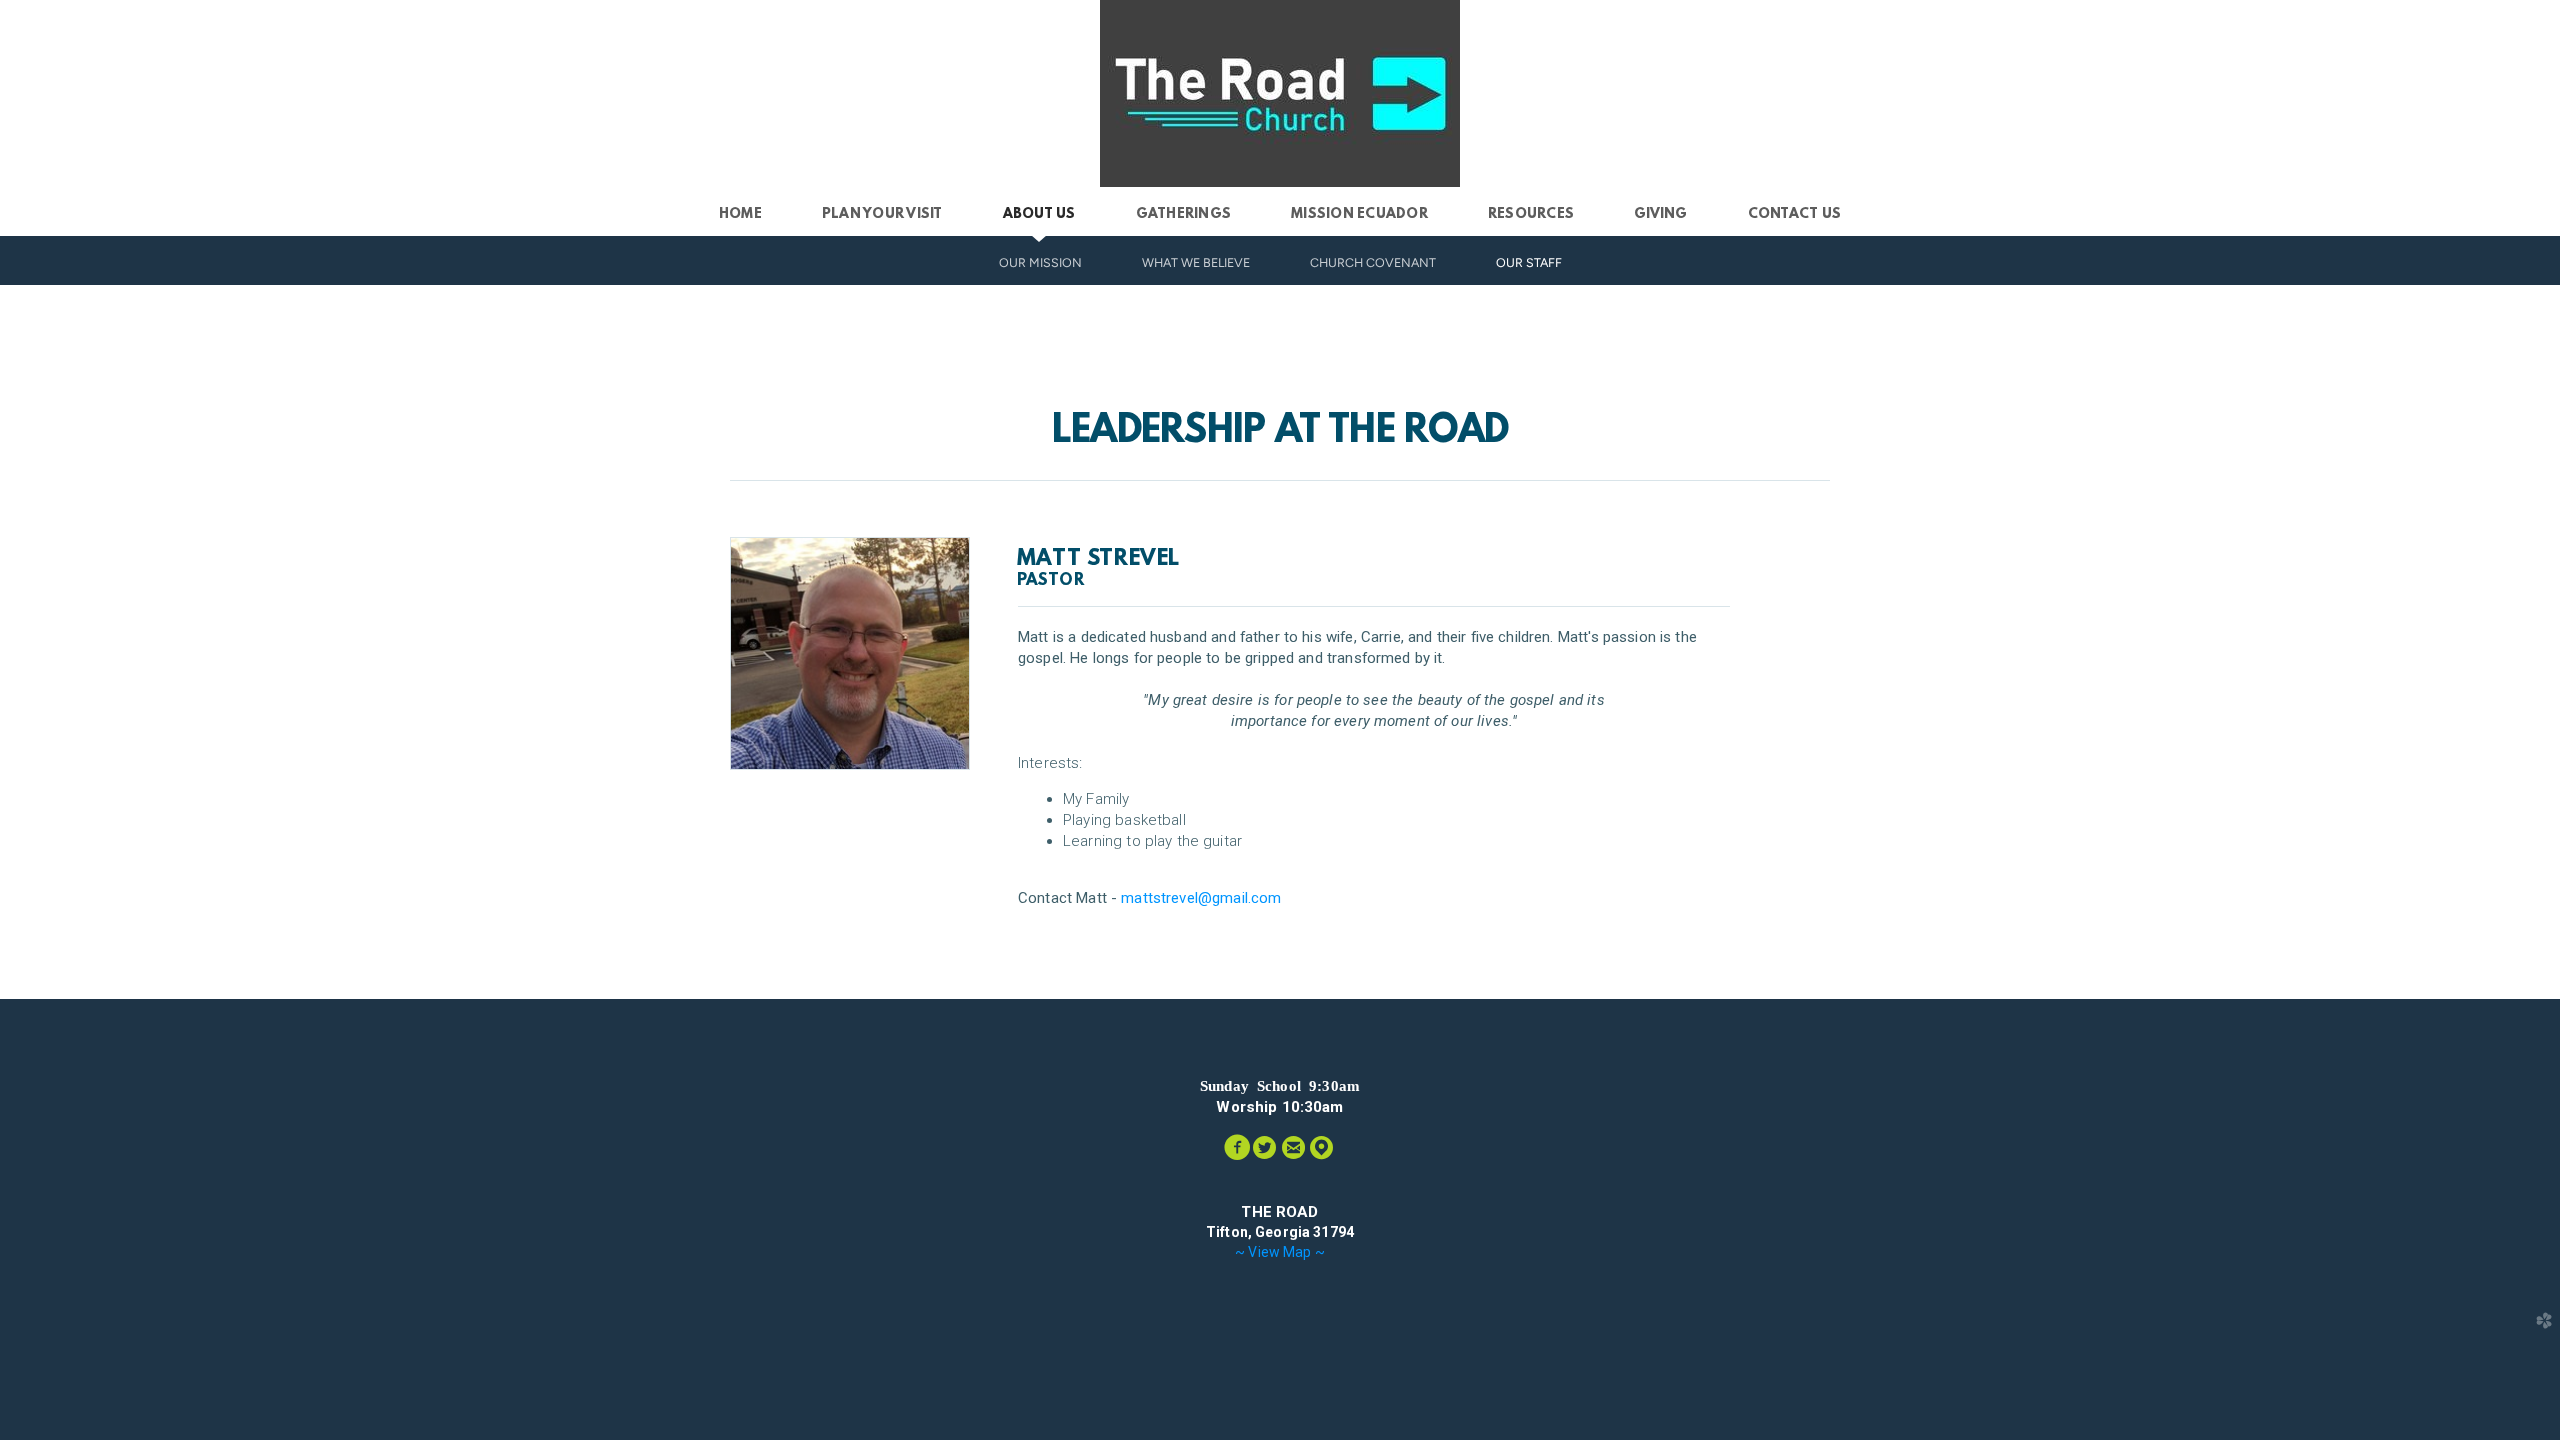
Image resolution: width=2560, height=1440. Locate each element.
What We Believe (1196, 262)
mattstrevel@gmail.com (1201, 898)
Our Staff (1529, 262)
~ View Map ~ (1280, 1252)
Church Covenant (1373, 262)
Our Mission (1040, 262)
